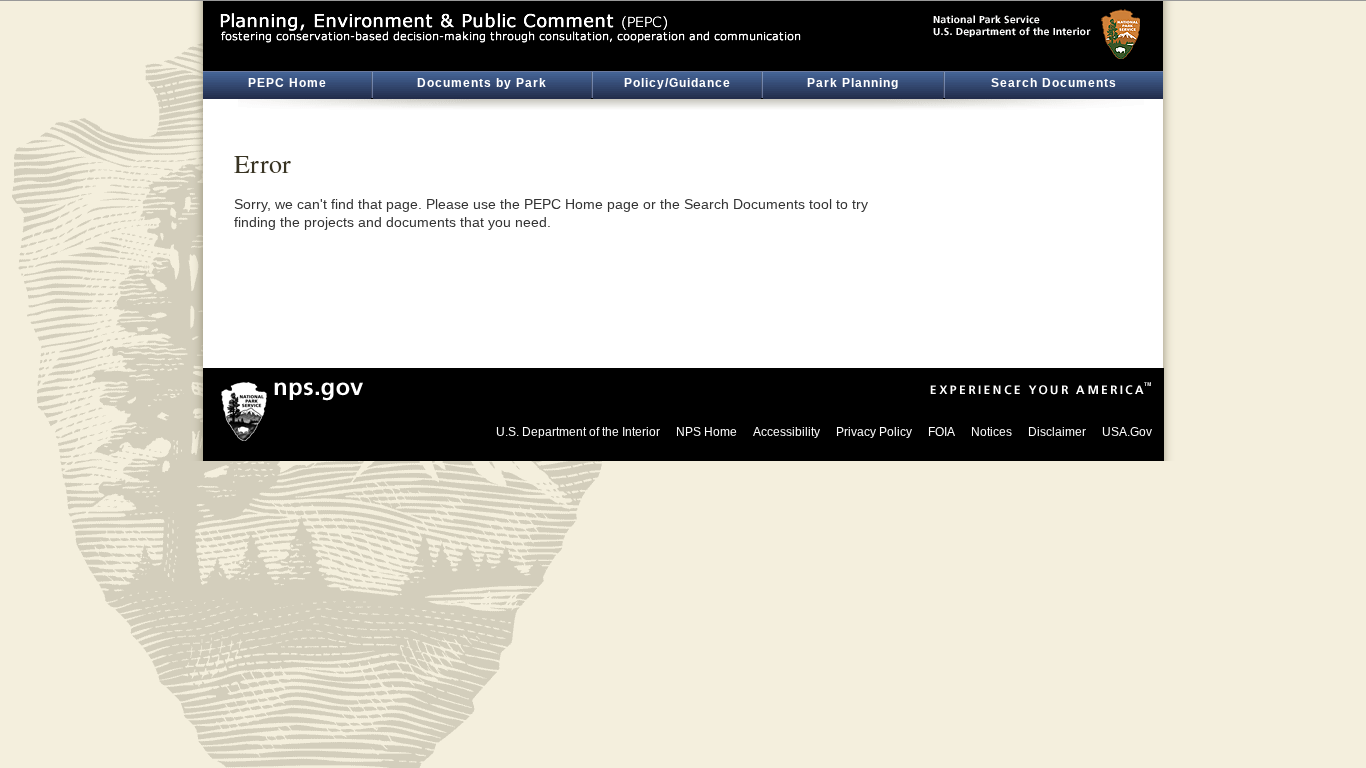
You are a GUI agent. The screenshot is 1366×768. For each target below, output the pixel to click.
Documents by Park (482, 83)
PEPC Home (287, 83)
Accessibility (786, 432)
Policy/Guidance (677, 83)
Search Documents (1054, 83)
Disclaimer (1057, 432)
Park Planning (853, 83)
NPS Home (706, 432)
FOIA (941, 432)
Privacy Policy (874, 432)
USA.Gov (1127, 432)
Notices (991, 432)
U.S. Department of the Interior (578, 432)
